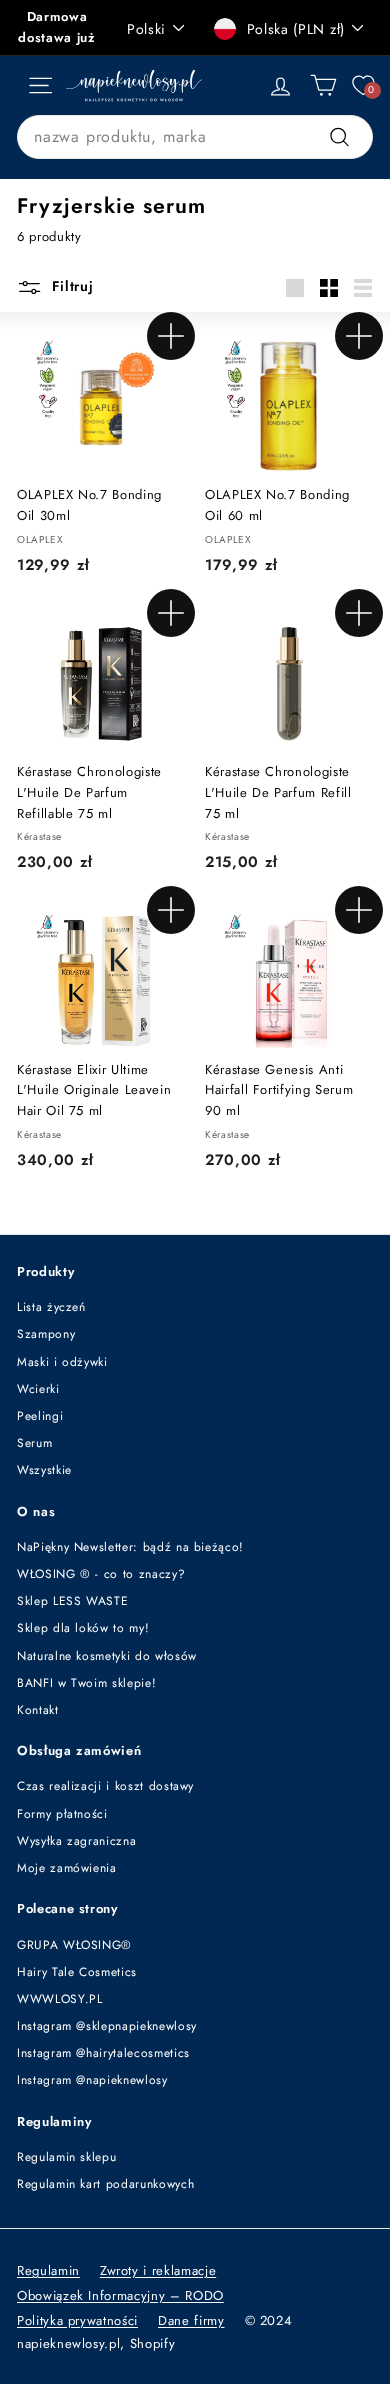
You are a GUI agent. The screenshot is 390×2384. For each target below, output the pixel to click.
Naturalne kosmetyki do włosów (107, 1656)
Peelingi (40, 1416)
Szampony (46, 1334)
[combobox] (195, 137)
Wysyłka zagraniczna (76, 1841)
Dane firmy (191, 2320)
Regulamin (48, 2270)
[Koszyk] (323, 85)
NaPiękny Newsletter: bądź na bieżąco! (130, 1547)
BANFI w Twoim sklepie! (86, 1683)
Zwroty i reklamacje (158, 2270)
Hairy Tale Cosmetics (77, 1972)
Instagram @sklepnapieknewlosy (107, 2026)
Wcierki (38, 1389)
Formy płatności (62, 1814)
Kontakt (38, 1710)
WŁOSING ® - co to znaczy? (101, 1574)
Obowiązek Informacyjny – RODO (120, 2295)
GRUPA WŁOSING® (74, 1945)
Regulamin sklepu (66, 2157)
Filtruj (70, 286)
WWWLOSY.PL (60, 1999)
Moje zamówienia (67, 1868)
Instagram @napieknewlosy (92, 2080)
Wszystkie (44, 1470)
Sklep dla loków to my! (83, 1628)
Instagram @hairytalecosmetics (103, 2053)
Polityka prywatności (77, 2320)
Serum (34, 1443)
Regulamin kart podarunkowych (105, 2184)
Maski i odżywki (62, 1362)
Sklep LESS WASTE (72, 1601)
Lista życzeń (51, 1307)
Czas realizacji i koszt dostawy (105, 1786)
